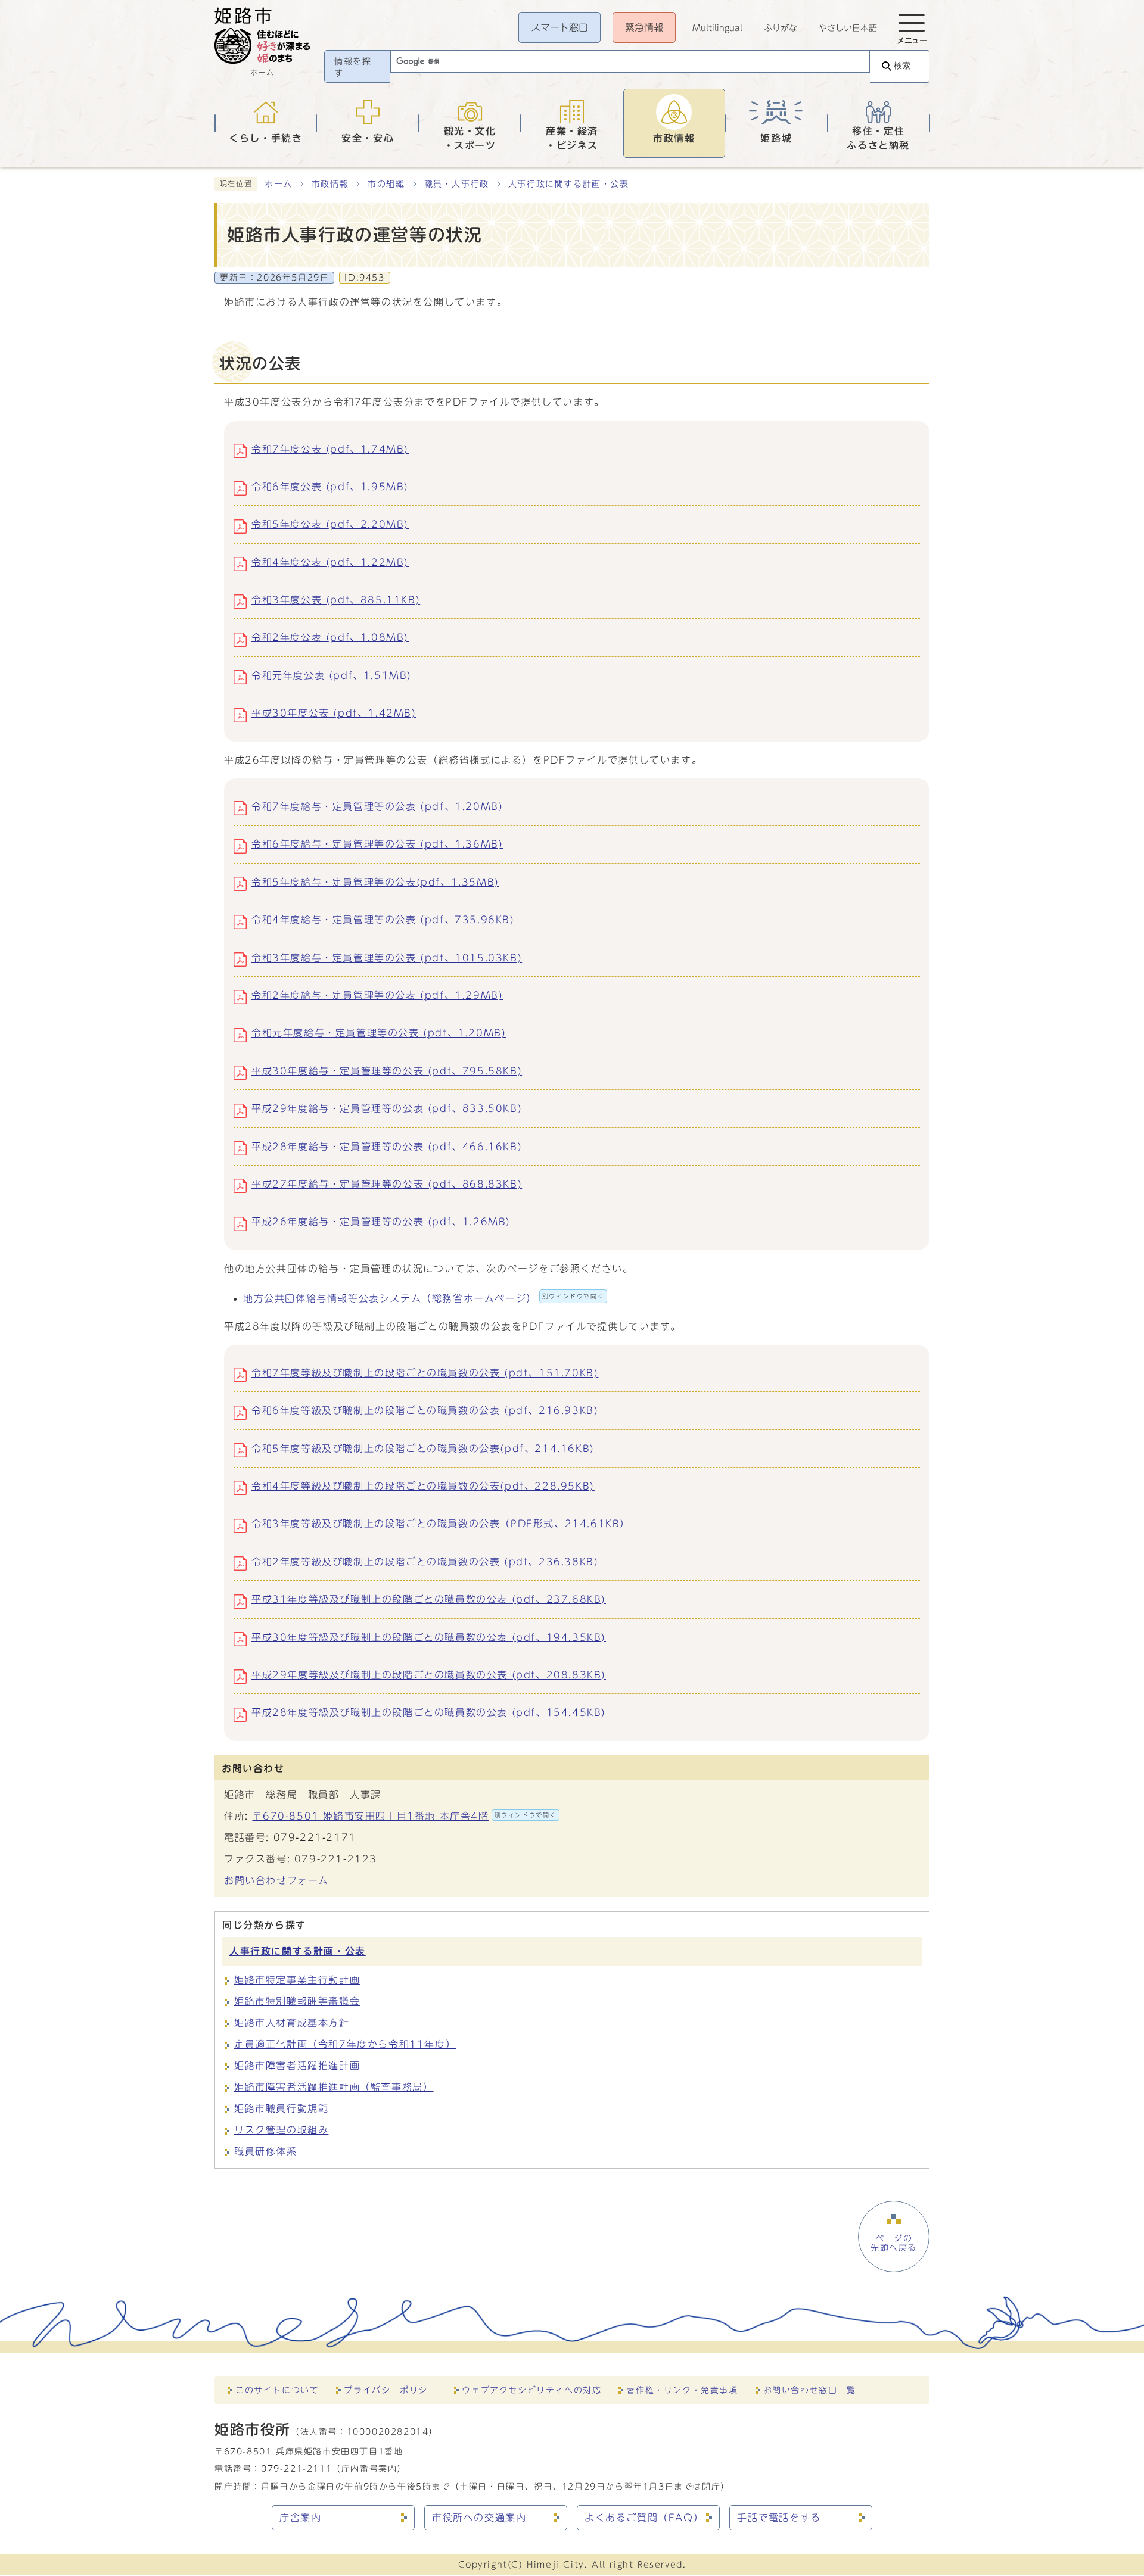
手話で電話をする (779, 2518)
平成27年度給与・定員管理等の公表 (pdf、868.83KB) (387, 1184)
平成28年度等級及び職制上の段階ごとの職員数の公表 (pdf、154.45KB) (429, 1712)
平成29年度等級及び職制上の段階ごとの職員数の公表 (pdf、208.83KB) (429, 1675)
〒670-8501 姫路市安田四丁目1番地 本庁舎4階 (404, 1816)
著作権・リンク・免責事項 (682, 2390)
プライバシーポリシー (390, 2390)
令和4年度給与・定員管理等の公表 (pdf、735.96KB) (383, 920)
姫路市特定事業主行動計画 (297, 1980)
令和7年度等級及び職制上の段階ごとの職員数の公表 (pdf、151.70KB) (425, 1373)
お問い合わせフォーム (276, 1880)
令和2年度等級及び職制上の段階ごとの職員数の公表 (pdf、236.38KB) (425, 1562)
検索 (902, 66)
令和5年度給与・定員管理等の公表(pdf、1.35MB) (375, 882)
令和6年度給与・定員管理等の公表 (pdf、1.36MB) (377, 844)
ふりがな (781, 28)
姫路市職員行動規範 (281, 2108)
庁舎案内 (300, 2518)
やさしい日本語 (848, 28)
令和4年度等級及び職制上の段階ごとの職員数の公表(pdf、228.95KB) (423, 1486)
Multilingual (717, 28)
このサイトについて (277, 2390)
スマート (559, 27)
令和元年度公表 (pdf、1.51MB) (332, 675)
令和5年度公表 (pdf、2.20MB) (330, 524)
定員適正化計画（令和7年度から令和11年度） (345, 2044)
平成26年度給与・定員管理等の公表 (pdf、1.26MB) (381, 1222)
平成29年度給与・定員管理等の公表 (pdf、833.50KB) (387, 1108)
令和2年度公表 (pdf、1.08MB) (330, 637)
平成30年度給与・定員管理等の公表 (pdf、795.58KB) (387, 1071)
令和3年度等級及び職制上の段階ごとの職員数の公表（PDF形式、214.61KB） (441, 1524)
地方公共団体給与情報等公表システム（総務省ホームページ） (424, 1298)
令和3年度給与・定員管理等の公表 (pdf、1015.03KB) (387, 958)
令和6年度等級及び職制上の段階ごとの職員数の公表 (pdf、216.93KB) (425, 1410)
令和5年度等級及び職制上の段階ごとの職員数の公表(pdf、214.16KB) (423, 1449)
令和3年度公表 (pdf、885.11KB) (336, 600)
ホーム (279, 184)
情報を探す (353, 67)
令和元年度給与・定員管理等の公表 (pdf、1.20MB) (379, 1033)
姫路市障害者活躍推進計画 (297, 2066)
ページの (894, 2243)
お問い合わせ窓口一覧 (810, 2390)
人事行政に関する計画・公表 (569, 184)
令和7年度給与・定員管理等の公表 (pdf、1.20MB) (377, 806)
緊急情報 (644, 27)
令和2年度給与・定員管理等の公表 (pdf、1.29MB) (377, 995)
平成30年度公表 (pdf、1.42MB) (334, 713)
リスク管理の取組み (281, 2130)
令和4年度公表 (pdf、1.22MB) (330, 562)
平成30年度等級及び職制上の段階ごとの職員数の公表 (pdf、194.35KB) (429, 1637)
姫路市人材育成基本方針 (292, 2023)
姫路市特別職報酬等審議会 (297, 2001)
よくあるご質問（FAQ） (644, 2518)
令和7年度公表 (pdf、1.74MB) (330, 449)
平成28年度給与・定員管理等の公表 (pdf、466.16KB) (387, 1147)
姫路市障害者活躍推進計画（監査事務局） (334, 2087)
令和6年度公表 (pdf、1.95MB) (330, 487)
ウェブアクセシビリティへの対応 (531, 2390)
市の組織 (386, 184)
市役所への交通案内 (479, 2518)
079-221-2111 (296, 2468)
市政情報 (330, 184)
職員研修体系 (266, 2151)
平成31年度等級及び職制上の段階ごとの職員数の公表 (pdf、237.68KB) (429, 1599)
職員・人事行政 (457, 184)
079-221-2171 (315, 1837)
